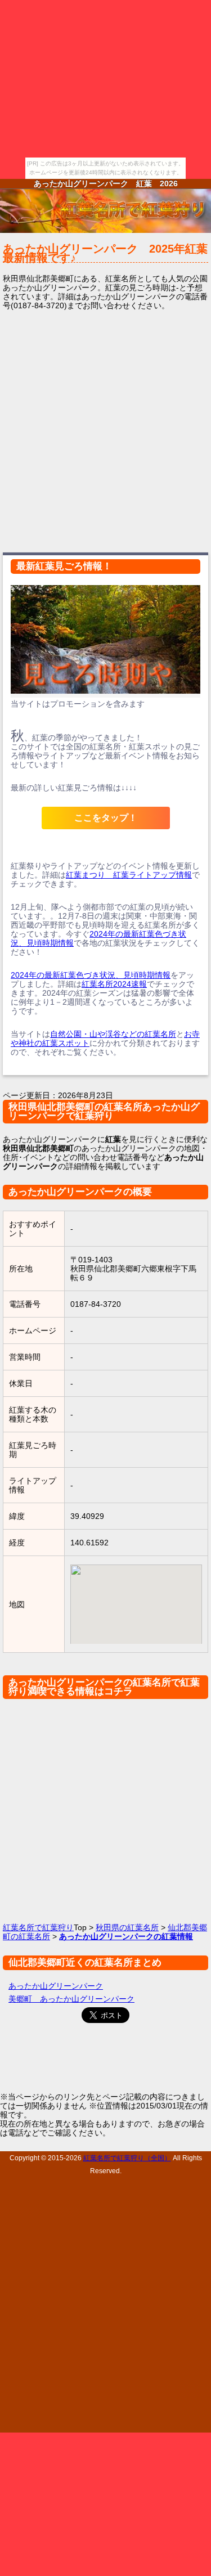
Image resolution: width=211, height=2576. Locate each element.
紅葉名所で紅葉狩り (38, 1927)
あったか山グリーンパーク (56, 1986)
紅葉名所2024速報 (114, 984)
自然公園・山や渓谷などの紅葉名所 (113, 1034)
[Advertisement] (105, 430)
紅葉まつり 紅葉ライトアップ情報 (129, 875)
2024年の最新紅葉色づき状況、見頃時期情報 (91, 975)
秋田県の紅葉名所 (127, 1927)
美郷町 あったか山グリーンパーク (71, 1999)
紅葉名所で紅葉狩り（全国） (127, 2158)
